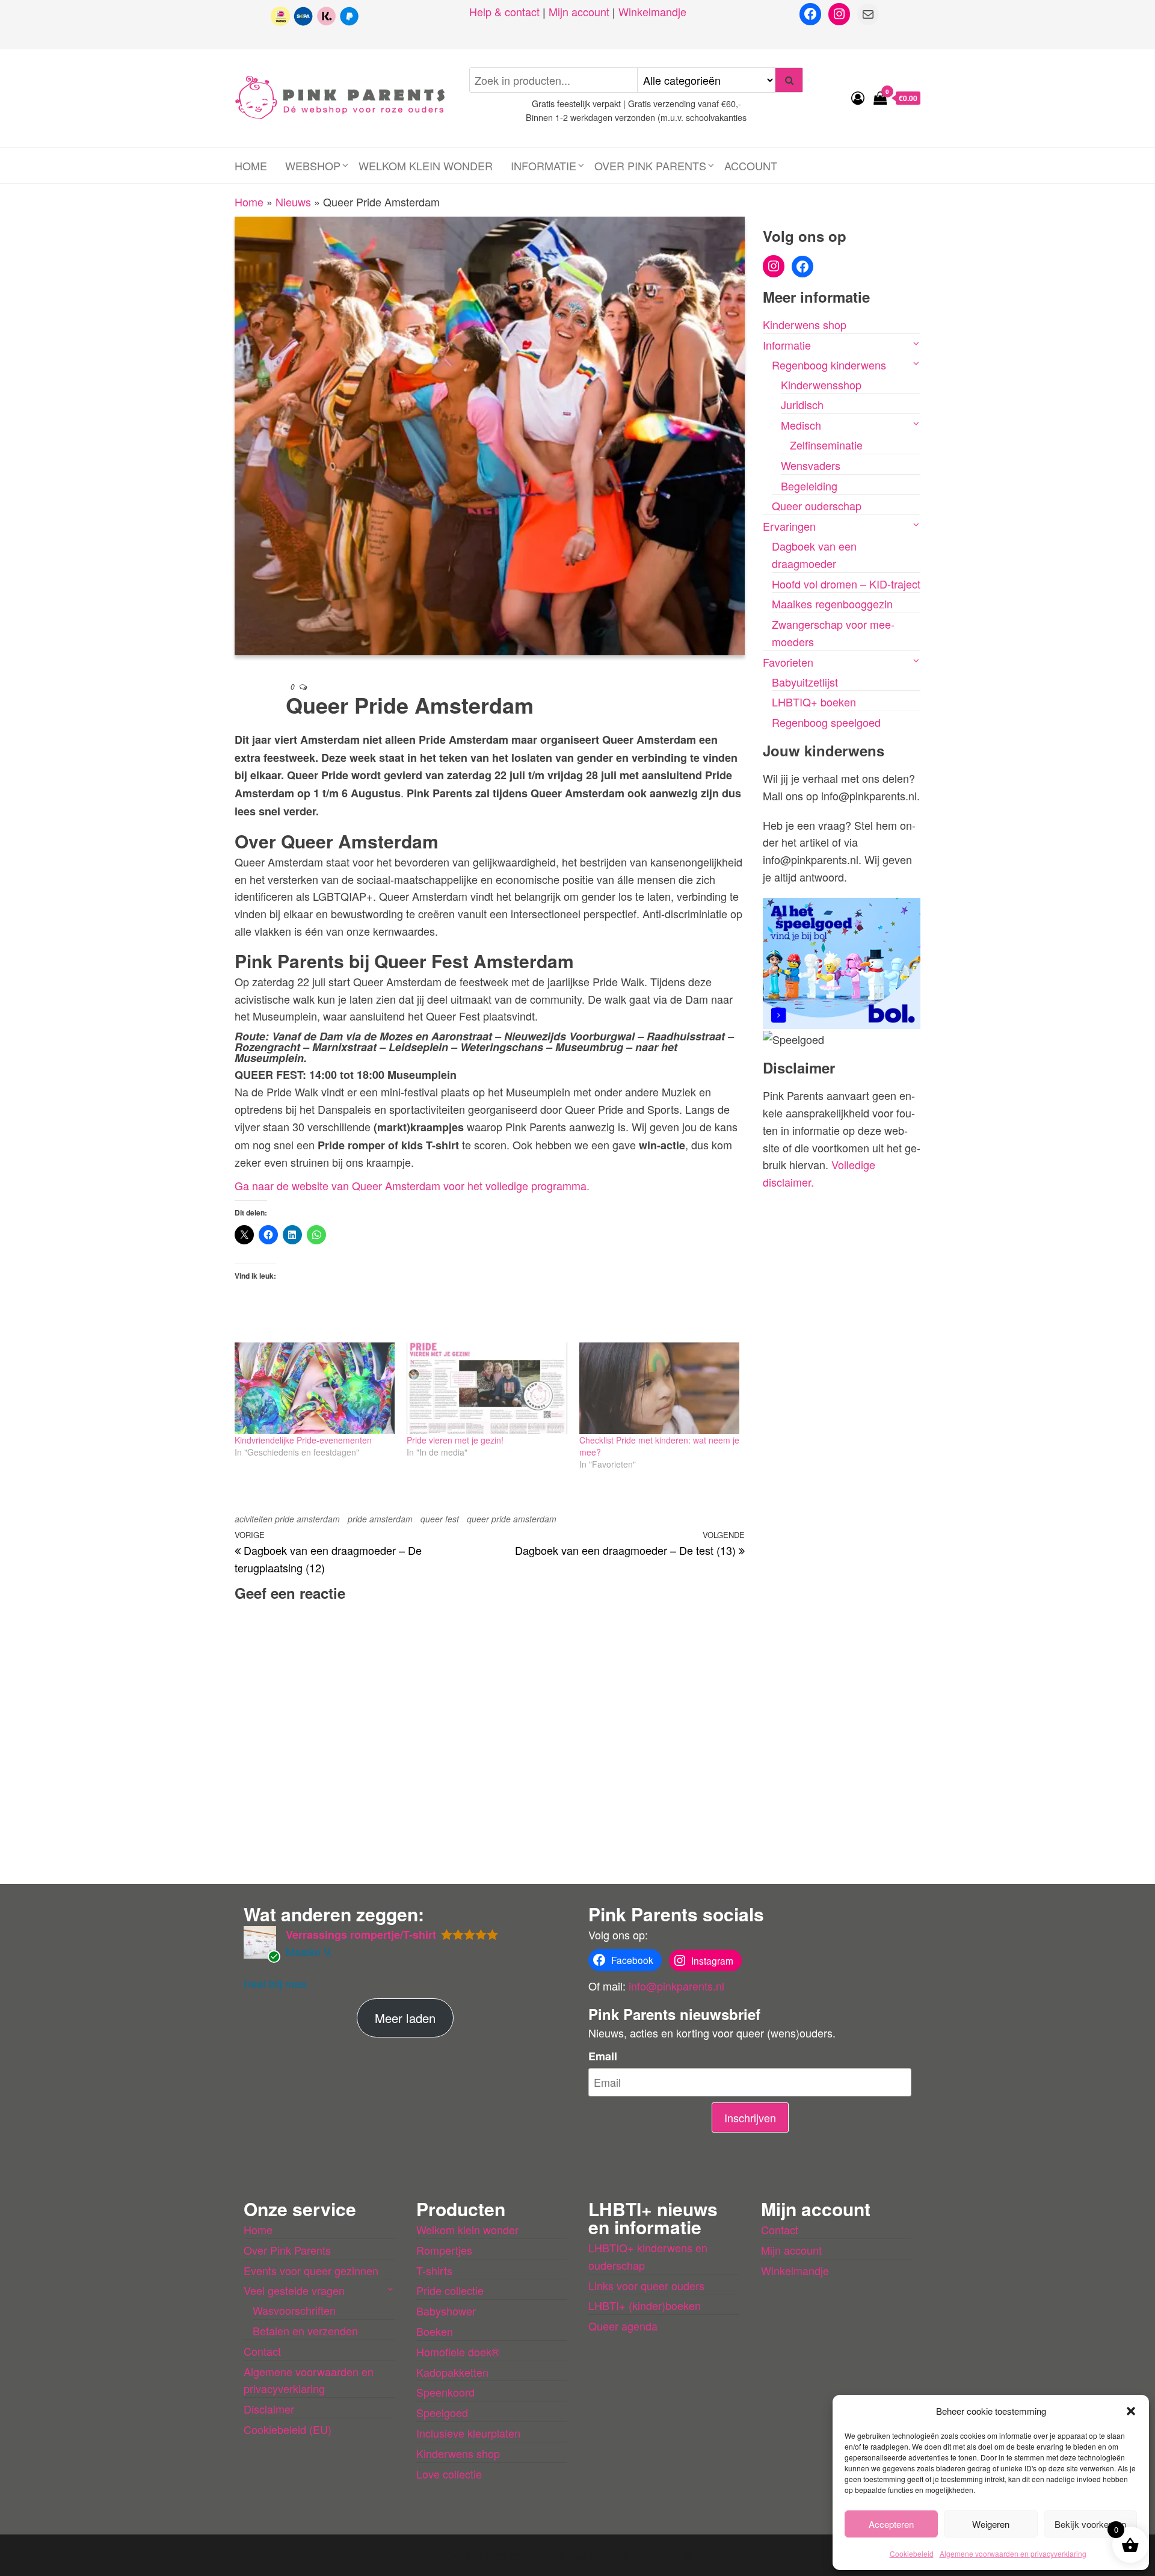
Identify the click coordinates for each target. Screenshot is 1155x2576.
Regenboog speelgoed (826, 722)
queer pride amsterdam (512, 1519)
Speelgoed (442, 2412)
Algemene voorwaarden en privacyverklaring (1013, 2553)
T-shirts (434, 2270)
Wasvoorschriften (294, 2310)
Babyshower (446, 2311)
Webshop (313, 165)
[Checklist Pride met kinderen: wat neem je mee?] (659, 1388)
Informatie (544, 165)
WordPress (561, 2555)
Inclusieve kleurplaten (468, 2433)
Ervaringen (789, 526)
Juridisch (802, 404)
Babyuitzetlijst (805, 682)
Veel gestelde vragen (294, 2290)
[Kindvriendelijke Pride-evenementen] (315, 1388)
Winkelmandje (652, 11)
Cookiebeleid (912, 2553)
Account (751, 165)
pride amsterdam (380, 1519)
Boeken (435, 2331)
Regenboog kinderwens (829, 365)
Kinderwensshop (821, 385)
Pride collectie (450, 2290)
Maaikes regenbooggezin (832, 604)
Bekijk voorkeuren (1090, 2524)
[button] (1131, 2411)
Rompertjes (444, 2250)
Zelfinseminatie (826, 445)
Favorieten (788, 662)
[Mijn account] (858, 97)
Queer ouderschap (817, 505)
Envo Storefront (673, 2555)
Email (603, 2056)
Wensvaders (811, 465)
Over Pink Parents (650, 165)
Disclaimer (269, 2409)
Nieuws (293, 202)
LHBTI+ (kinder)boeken (645, 2305)
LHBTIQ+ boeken (814, 702)
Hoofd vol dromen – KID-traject (846, 584)
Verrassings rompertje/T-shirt (361, 1935)
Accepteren (891, 2524)
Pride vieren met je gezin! (455, 1440)
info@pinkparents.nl (676, 1986)
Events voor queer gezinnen (311, 2270)
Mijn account (579, 11)
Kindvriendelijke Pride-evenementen (303, 1440)
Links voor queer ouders (646, 2285)
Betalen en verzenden (305, 2330)
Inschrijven (750, 2117)
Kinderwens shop (805, 324)
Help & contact (504, 11)
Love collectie (449, 2474)
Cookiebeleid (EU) (288, 2429)
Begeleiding (809, 486)
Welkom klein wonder (426, 165)
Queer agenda (623, 2326)
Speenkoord (445, 2392)
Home (251, 165)
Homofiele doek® (458, 2352)
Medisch (801, 425)
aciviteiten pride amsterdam (287, 1519)
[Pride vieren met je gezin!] (487, 1388)
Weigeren (991, 2524)
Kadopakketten (452, 2372)
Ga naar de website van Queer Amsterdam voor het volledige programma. (412, 1185)
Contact (262, 2351)
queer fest (440, 1519)
